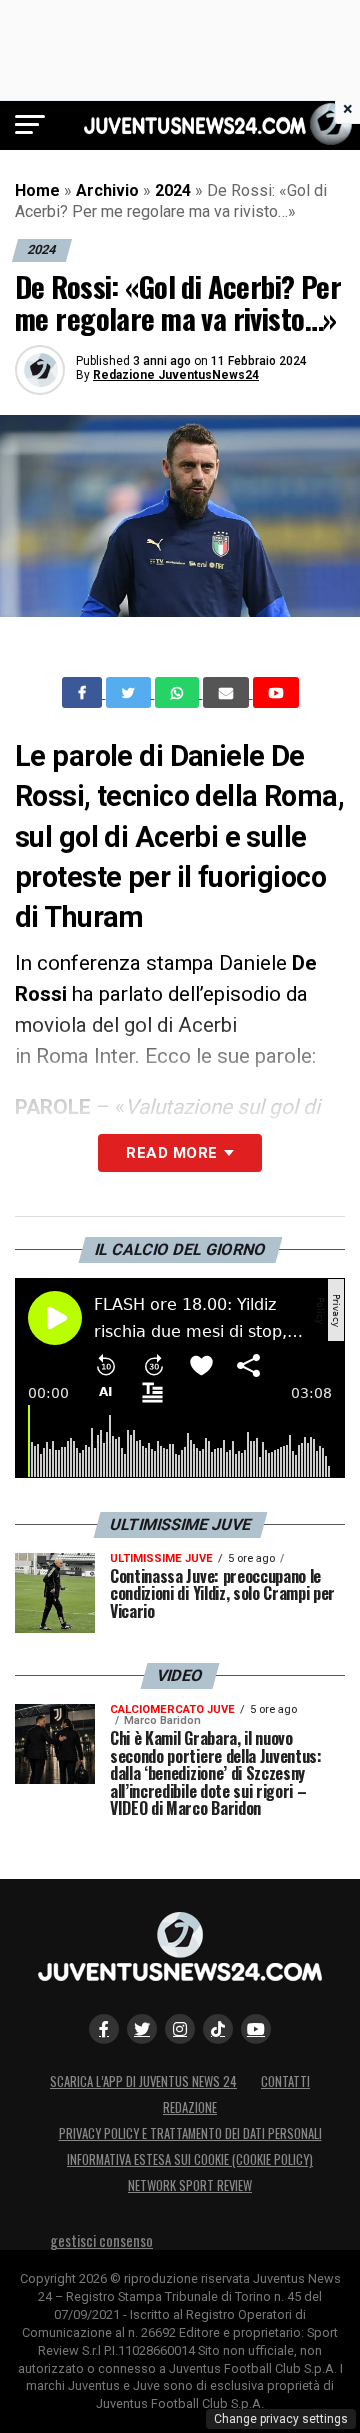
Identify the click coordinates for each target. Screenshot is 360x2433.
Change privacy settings (281, 2419)
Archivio (107, 190)
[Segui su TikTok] (218, 2029)
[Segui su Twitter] (142, 2029)
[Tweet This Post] (130, 693)
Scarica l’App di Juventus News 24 (143, 2081)
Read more (171, 1153)
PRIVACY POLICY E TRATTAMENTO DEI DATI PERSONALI (190, 2133)
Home (37, 190)
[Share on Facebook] (84, 693)
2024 (173, 190)
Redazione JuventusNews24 (176, 375)
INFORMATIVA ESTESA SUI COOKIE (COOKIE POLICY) (190, 2159)
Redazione (190, 2107)
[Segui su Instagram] (180, 2029)
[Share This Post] (179, 693)
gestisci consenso (101, 2240)
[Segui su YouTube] (256, 2029)
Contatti (285, 2081)
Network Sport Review (190, 2185)
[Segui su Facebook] (104, 2029)
